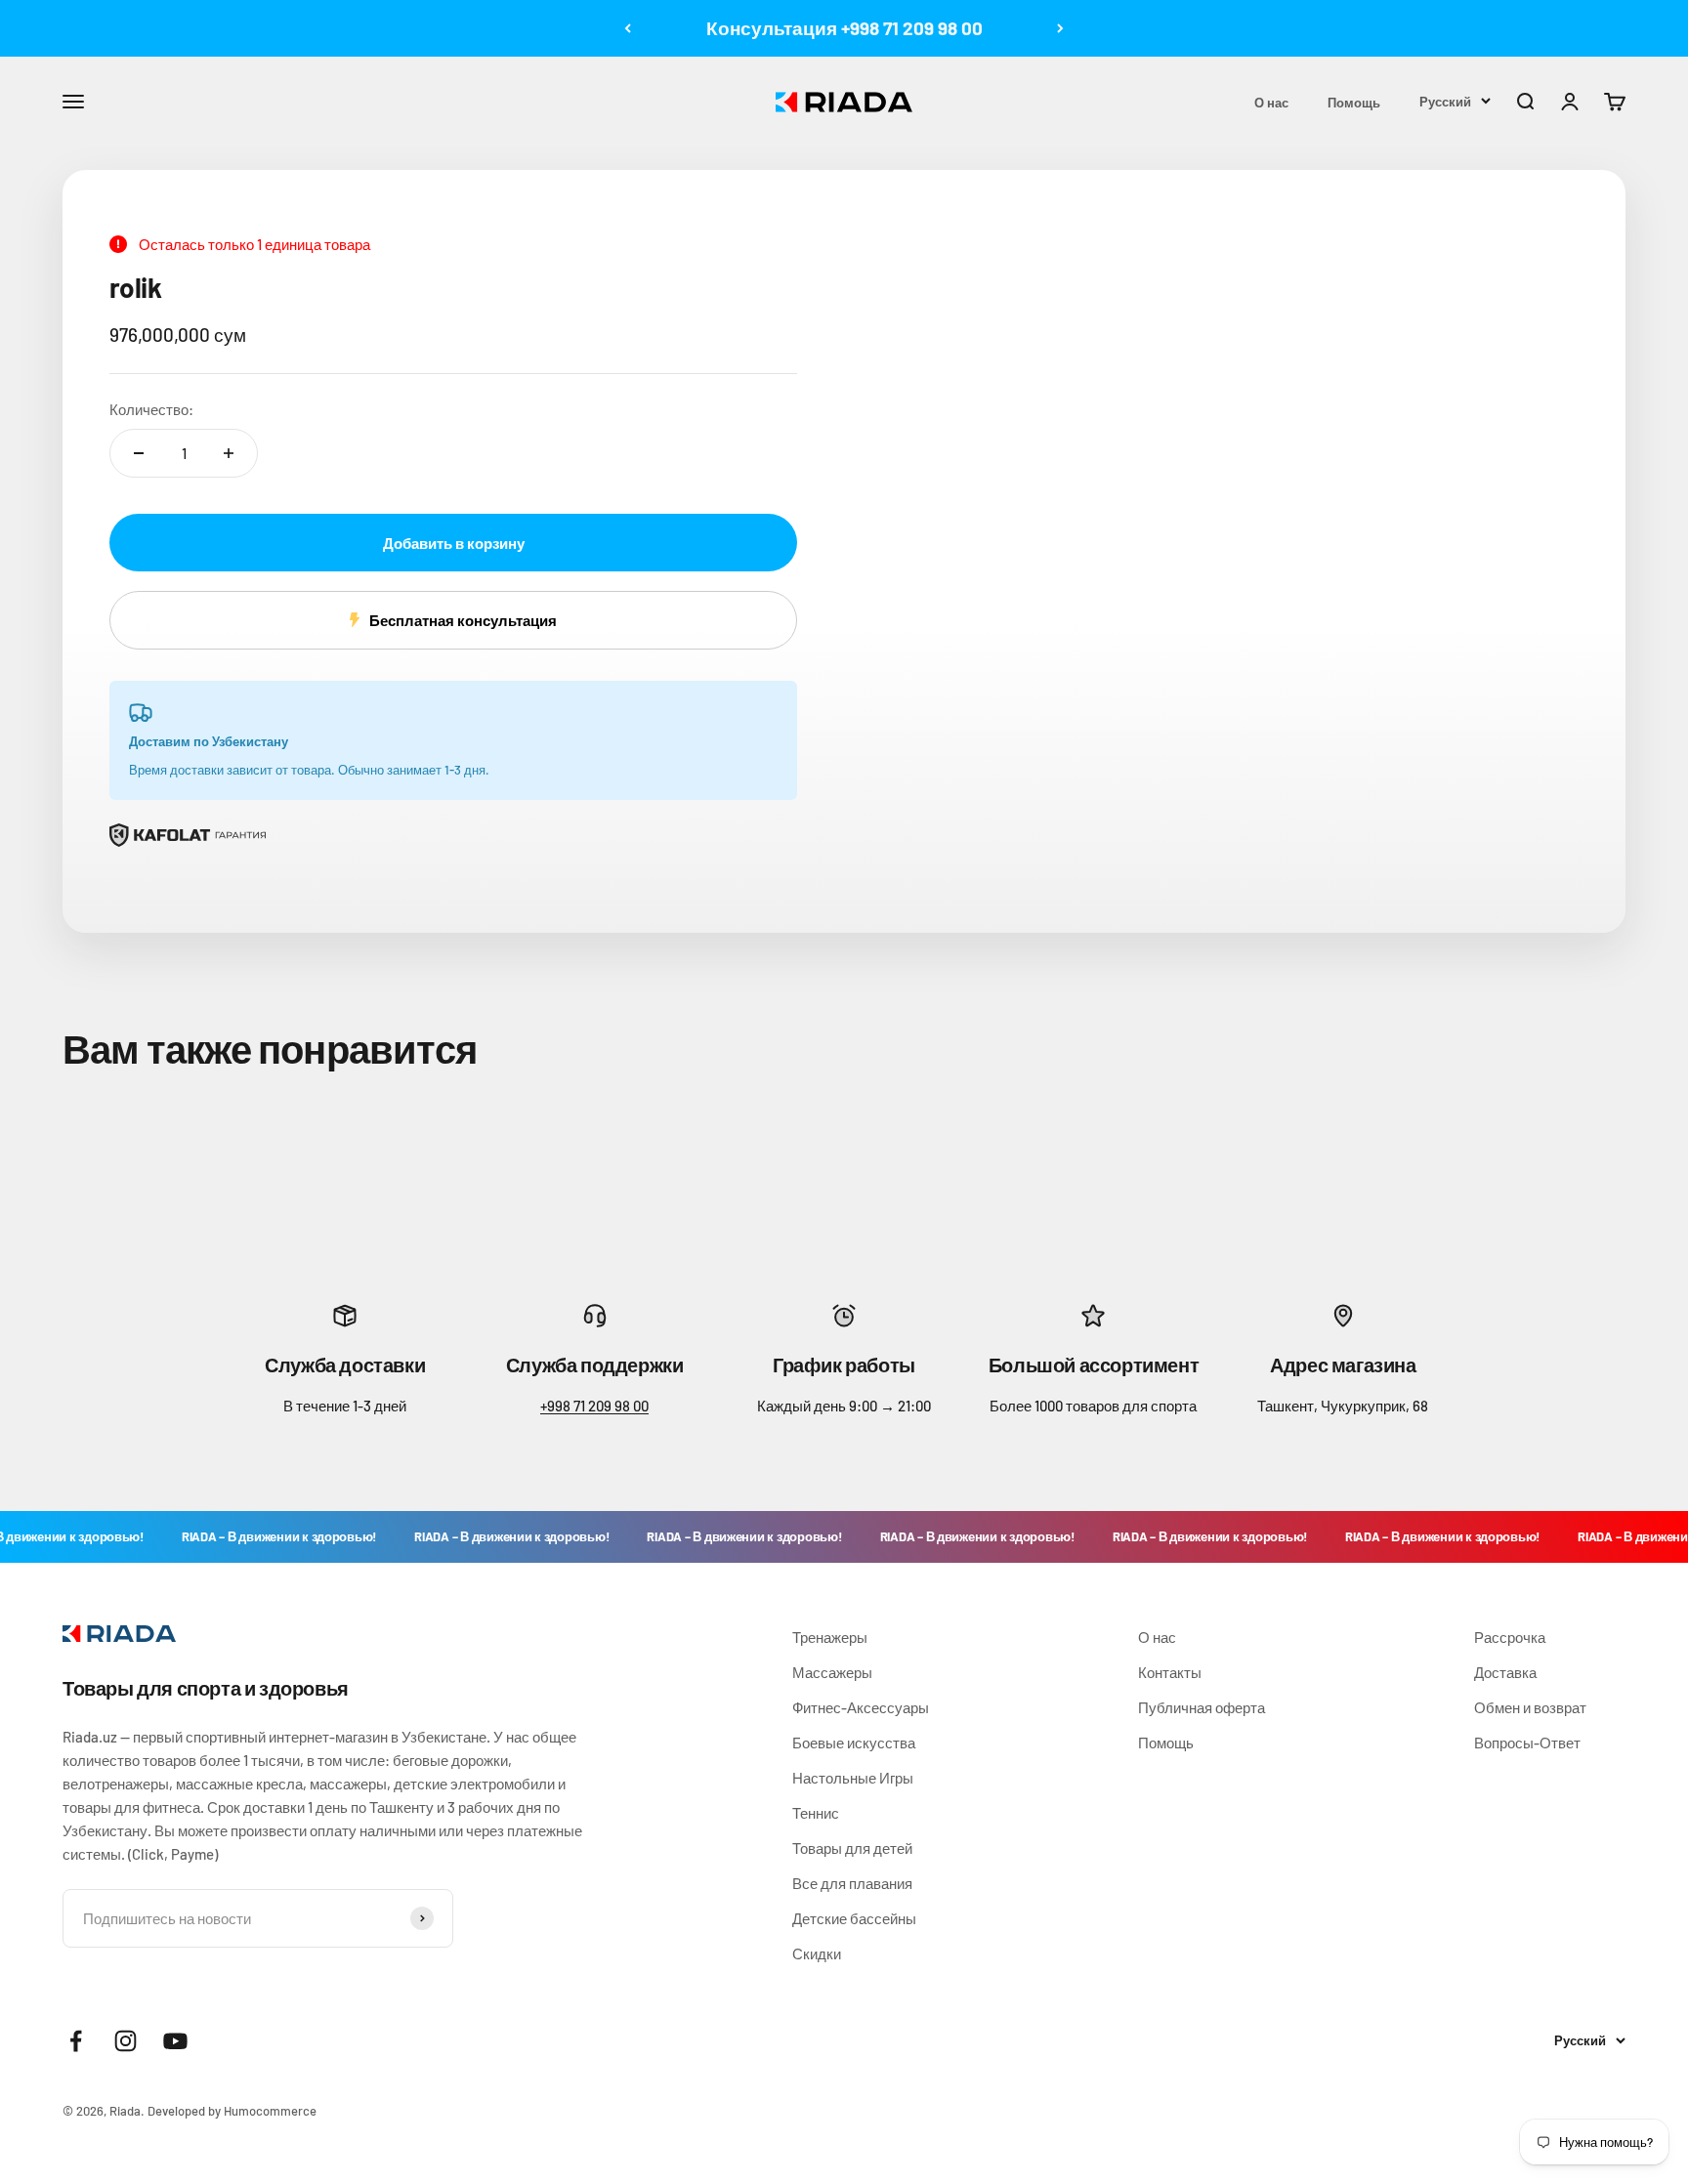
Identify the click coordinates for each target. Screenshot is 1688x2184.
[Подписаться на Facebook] (76, 2041)
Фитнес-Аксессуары (861, 1707)
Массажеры (832, 1672)
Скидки (817, 1953)
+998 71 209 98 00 (594, 1406)
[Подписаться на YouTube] (175, 2041)
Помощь (1354, 103)
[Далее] (1060, 28)
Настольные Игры (853, 1778)
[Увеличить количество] (229, 453)
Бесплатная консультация (463, 620)
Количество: (151, 409)
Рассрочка (1510, 1637)
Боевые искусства (854, 1743)
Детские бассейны (854, 1918)
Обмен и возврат (1530, 1707)
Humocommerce (270, 2111)
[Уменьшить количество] (139, 453)
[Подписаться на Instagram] (126, 2041)
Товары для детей (852, 1848)
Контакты (1170, 1672)
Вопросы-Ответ (1527, 1743)
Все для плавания (852, 1883)
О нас (1271, 103)
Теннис (816, 1813)
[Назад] (628, 28)
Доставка (1505, 1672)
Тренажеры (830, 1637)
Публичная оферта (1202, 1707)
